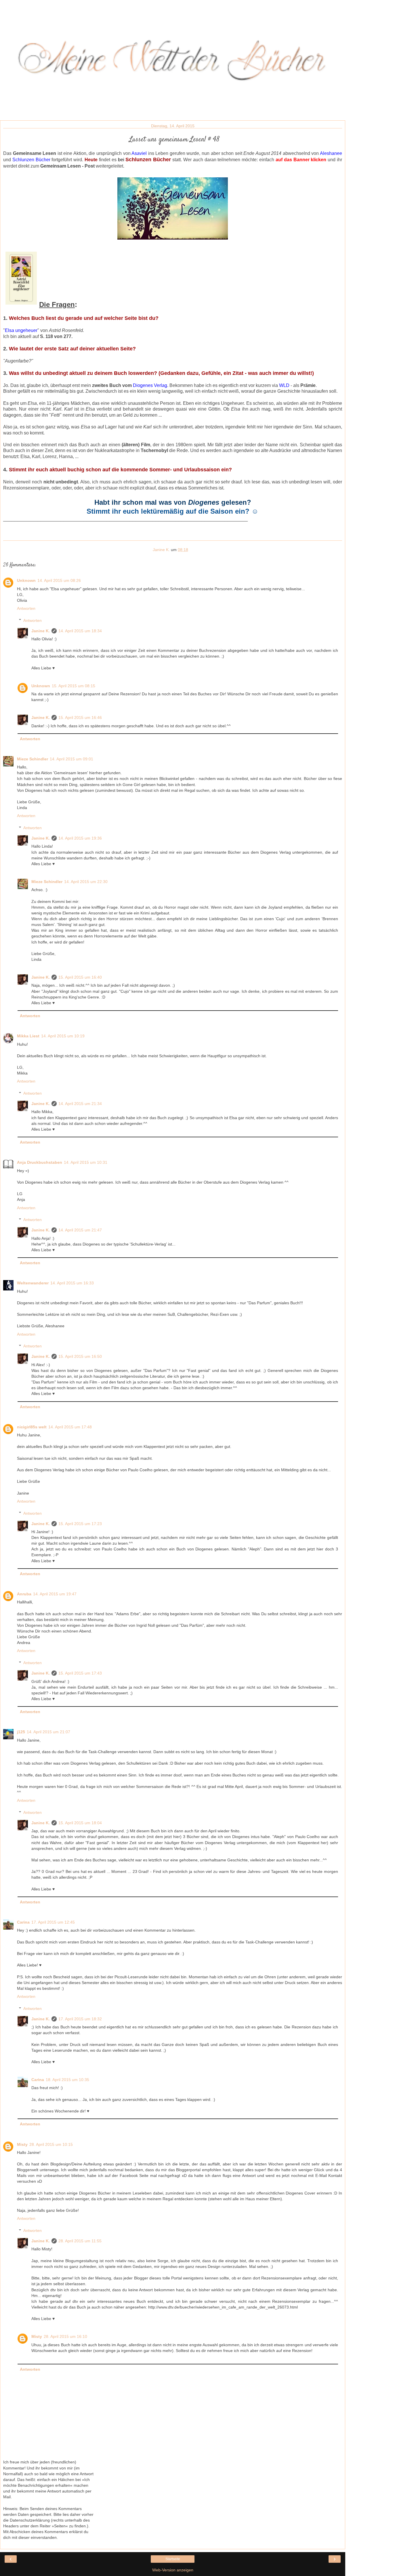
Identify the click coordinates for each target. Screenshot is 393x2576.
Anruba (24, 1594)
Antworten (26, 608)
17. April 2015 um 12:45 (53, 1922)
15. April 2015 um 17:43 (80, 1673)
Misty (22, 2144)
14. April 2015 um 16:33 (72, 1283)
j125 (21, 1732)
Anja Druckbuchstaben (40, 1162)
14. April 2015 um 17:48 (70, 1427)
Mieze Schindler (33, 759)
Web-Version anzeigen (173, 2570)
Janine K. (41, 631)
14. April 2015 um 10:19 (63, 1036)
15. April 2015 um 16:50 (80, 1356)
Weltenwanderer (33, 1283)
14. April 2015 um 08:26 (59, 580)
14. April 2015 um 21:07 (48, 1732)
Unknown (26, 580)
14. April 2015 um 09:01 (71, 759)
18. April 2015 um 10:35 (67, 2080)
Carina (23, 1922)
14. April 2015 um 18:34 (80, 631)
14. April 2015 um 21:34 (80, 1104)
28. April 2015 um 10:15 (51, 2144)
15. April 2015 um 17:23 (80, 1524)
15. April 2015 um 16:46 (80, 717)
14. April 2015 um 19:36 (80, 838)
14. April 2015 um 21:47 (80, 1230)
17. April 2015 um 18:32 (80, 2019)
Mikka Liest (28, 1036)
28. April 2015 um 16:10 (65, 2336)
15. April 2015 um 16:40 (80, 977)
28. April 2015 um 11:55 (80, 2241)
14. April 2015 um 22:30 (86, 882)
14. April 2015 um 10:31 (86, 1162)
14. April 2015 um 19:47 (55, 1594)
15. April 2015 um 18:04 (80, 1823)
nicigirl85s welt (32, 1427)
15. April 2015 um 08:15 (74, 686)
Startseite (173, 2559)
